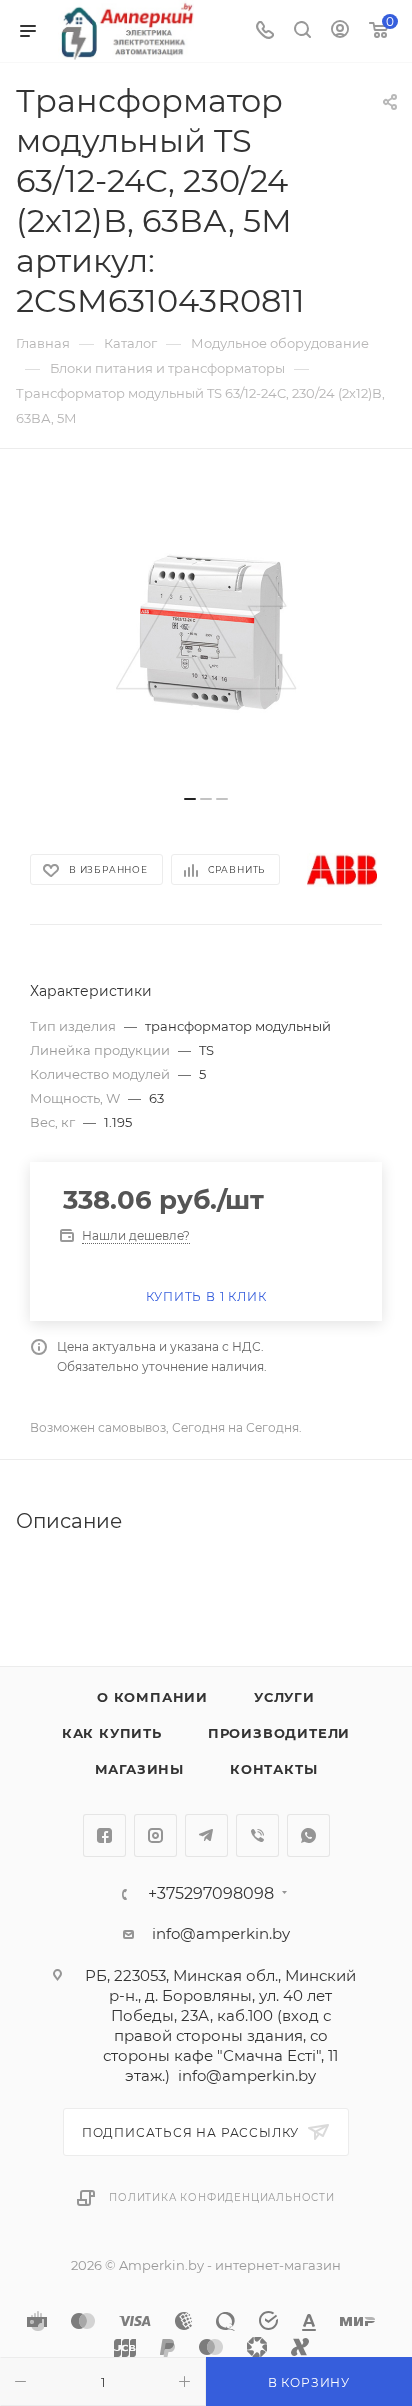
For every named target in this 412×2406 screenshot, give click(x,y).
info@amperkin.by (221, 1933)
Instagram (155, 1835)
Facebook (104, 1835)
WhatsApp (308, 1835)
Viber (257, 1835)
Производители (279, 1733)
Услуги (284, 1697)
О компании (152, 1697)
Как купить (112, 1733)
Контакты (273, 1769)
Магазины (139, 1769)
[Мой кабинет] (340, 31)
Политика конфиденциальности (222, 2197)
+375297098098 (211, 1894)
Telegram (206, 1835)
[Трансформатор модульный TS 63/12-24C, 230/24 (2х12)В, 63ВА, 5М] (206, 632)
